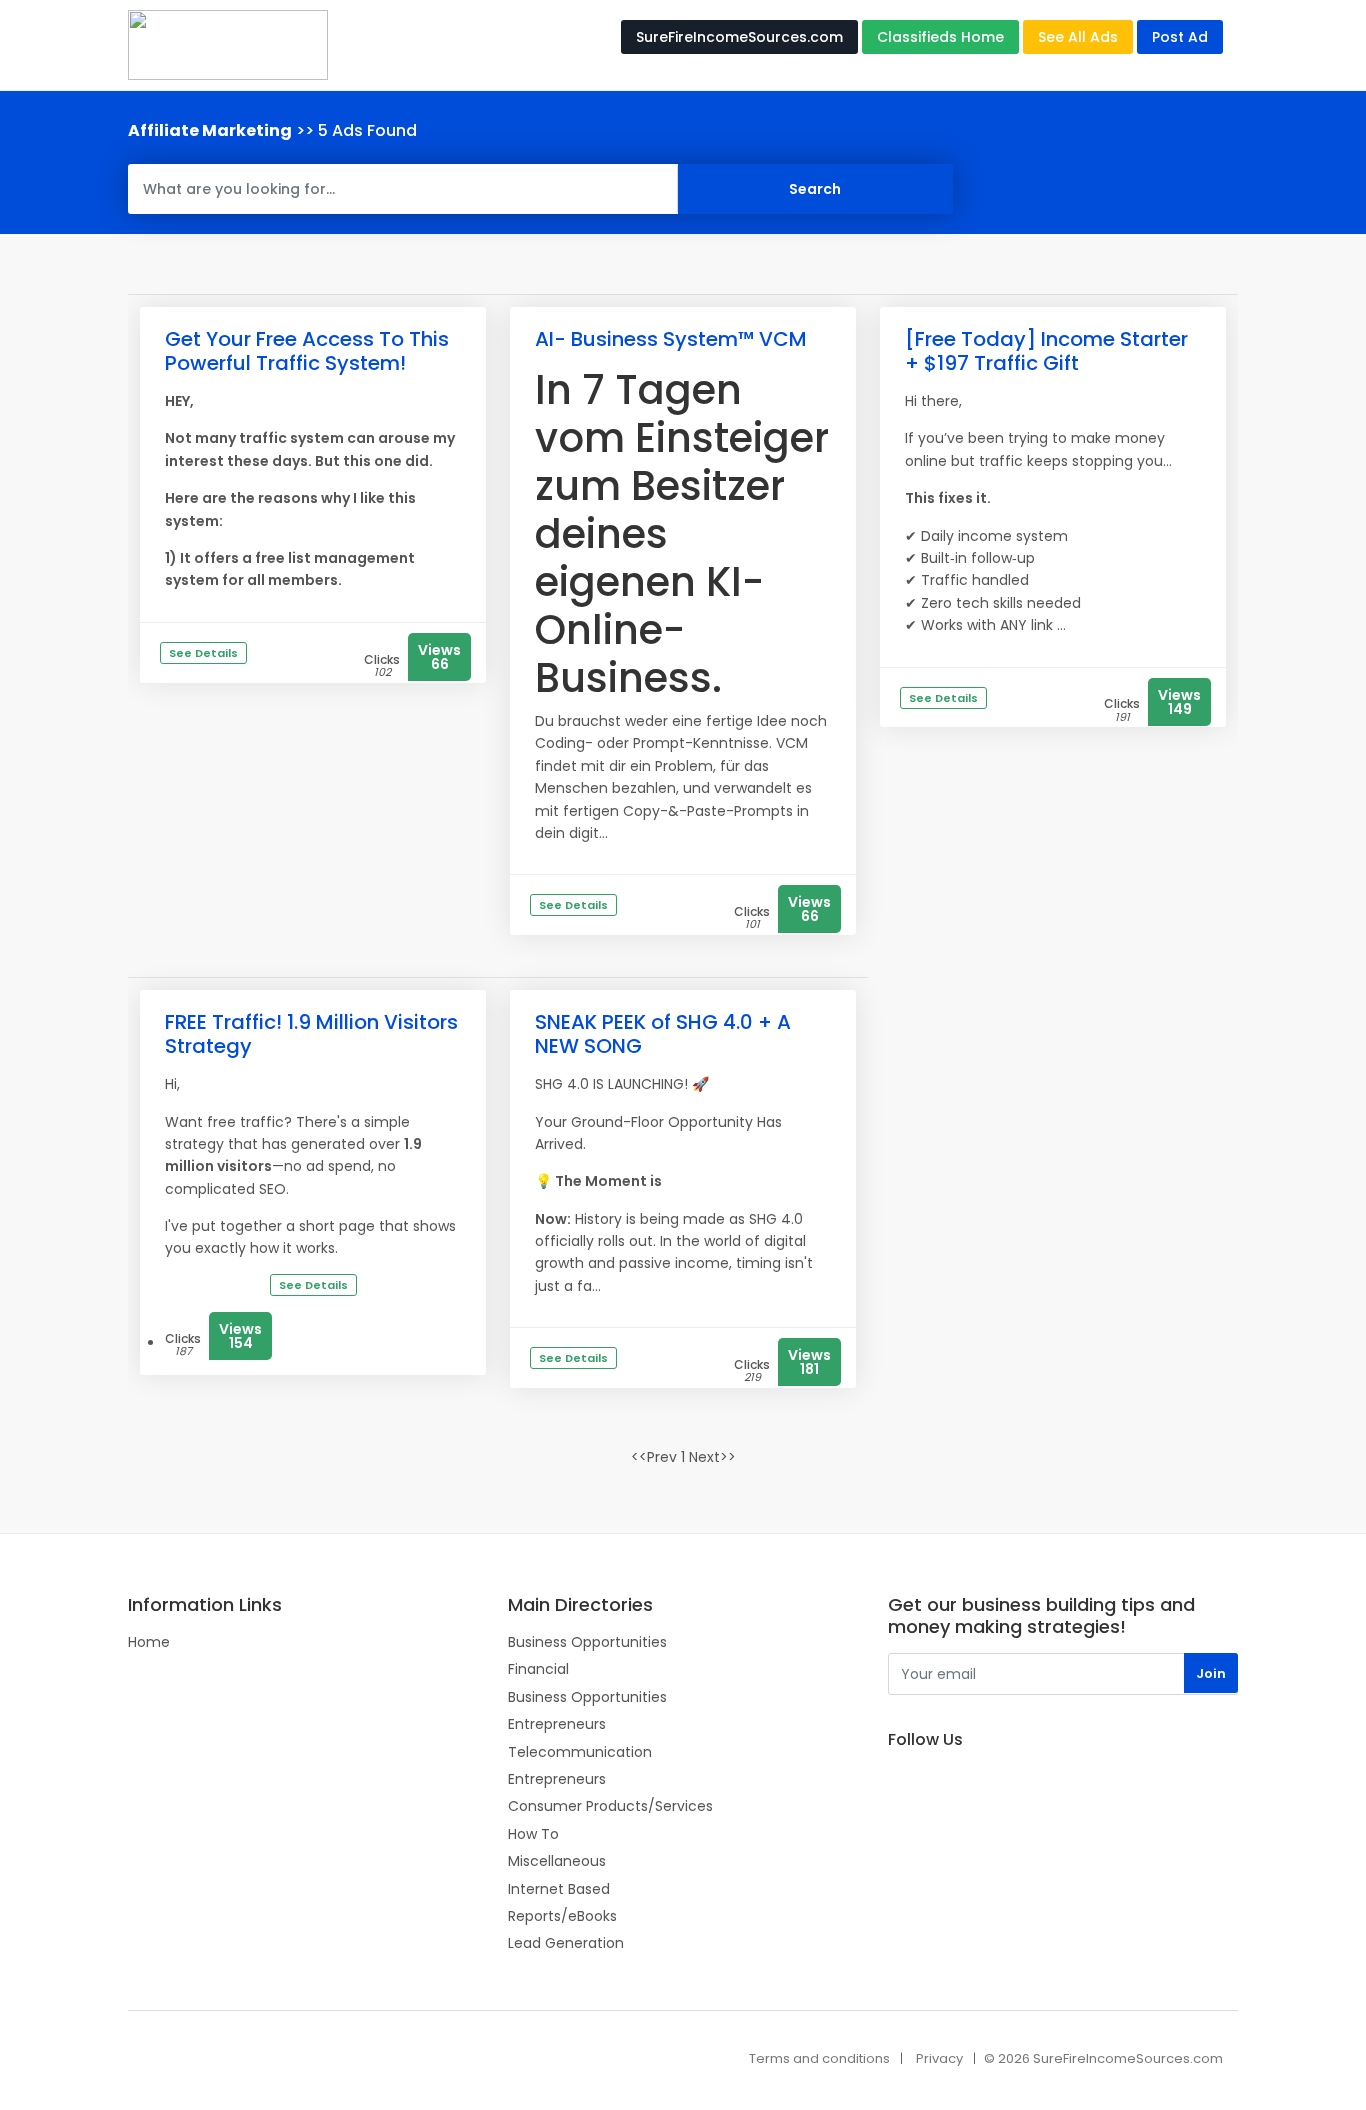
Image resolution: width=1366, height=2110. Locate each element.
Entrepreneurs (557, 1724)
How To (533, 1834)
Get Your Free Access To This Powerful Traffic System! (307, 351)
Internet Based (559, 1889)
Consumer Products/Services (610, 1806)
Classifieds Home (940, 37)
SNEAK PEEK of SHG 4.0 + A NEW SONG (663, 1034)
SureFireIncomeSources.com (739, 37)
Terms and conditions (819, 2058)
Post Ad (1180, 37)
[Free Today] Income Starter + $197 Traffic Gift (1046, 351)
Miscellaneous (557, 1861)
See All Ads (1078, 37)
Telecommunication (580, 1752)
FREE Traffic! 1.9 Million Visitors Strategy (311, 1034)
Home (149, 1642)
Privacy (939, 2058)
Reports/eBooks (562, 1916)
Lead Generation (566, 1943)
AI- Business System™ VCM (671, 339)
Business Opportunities (587, 1642)
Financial (538, 1669)
